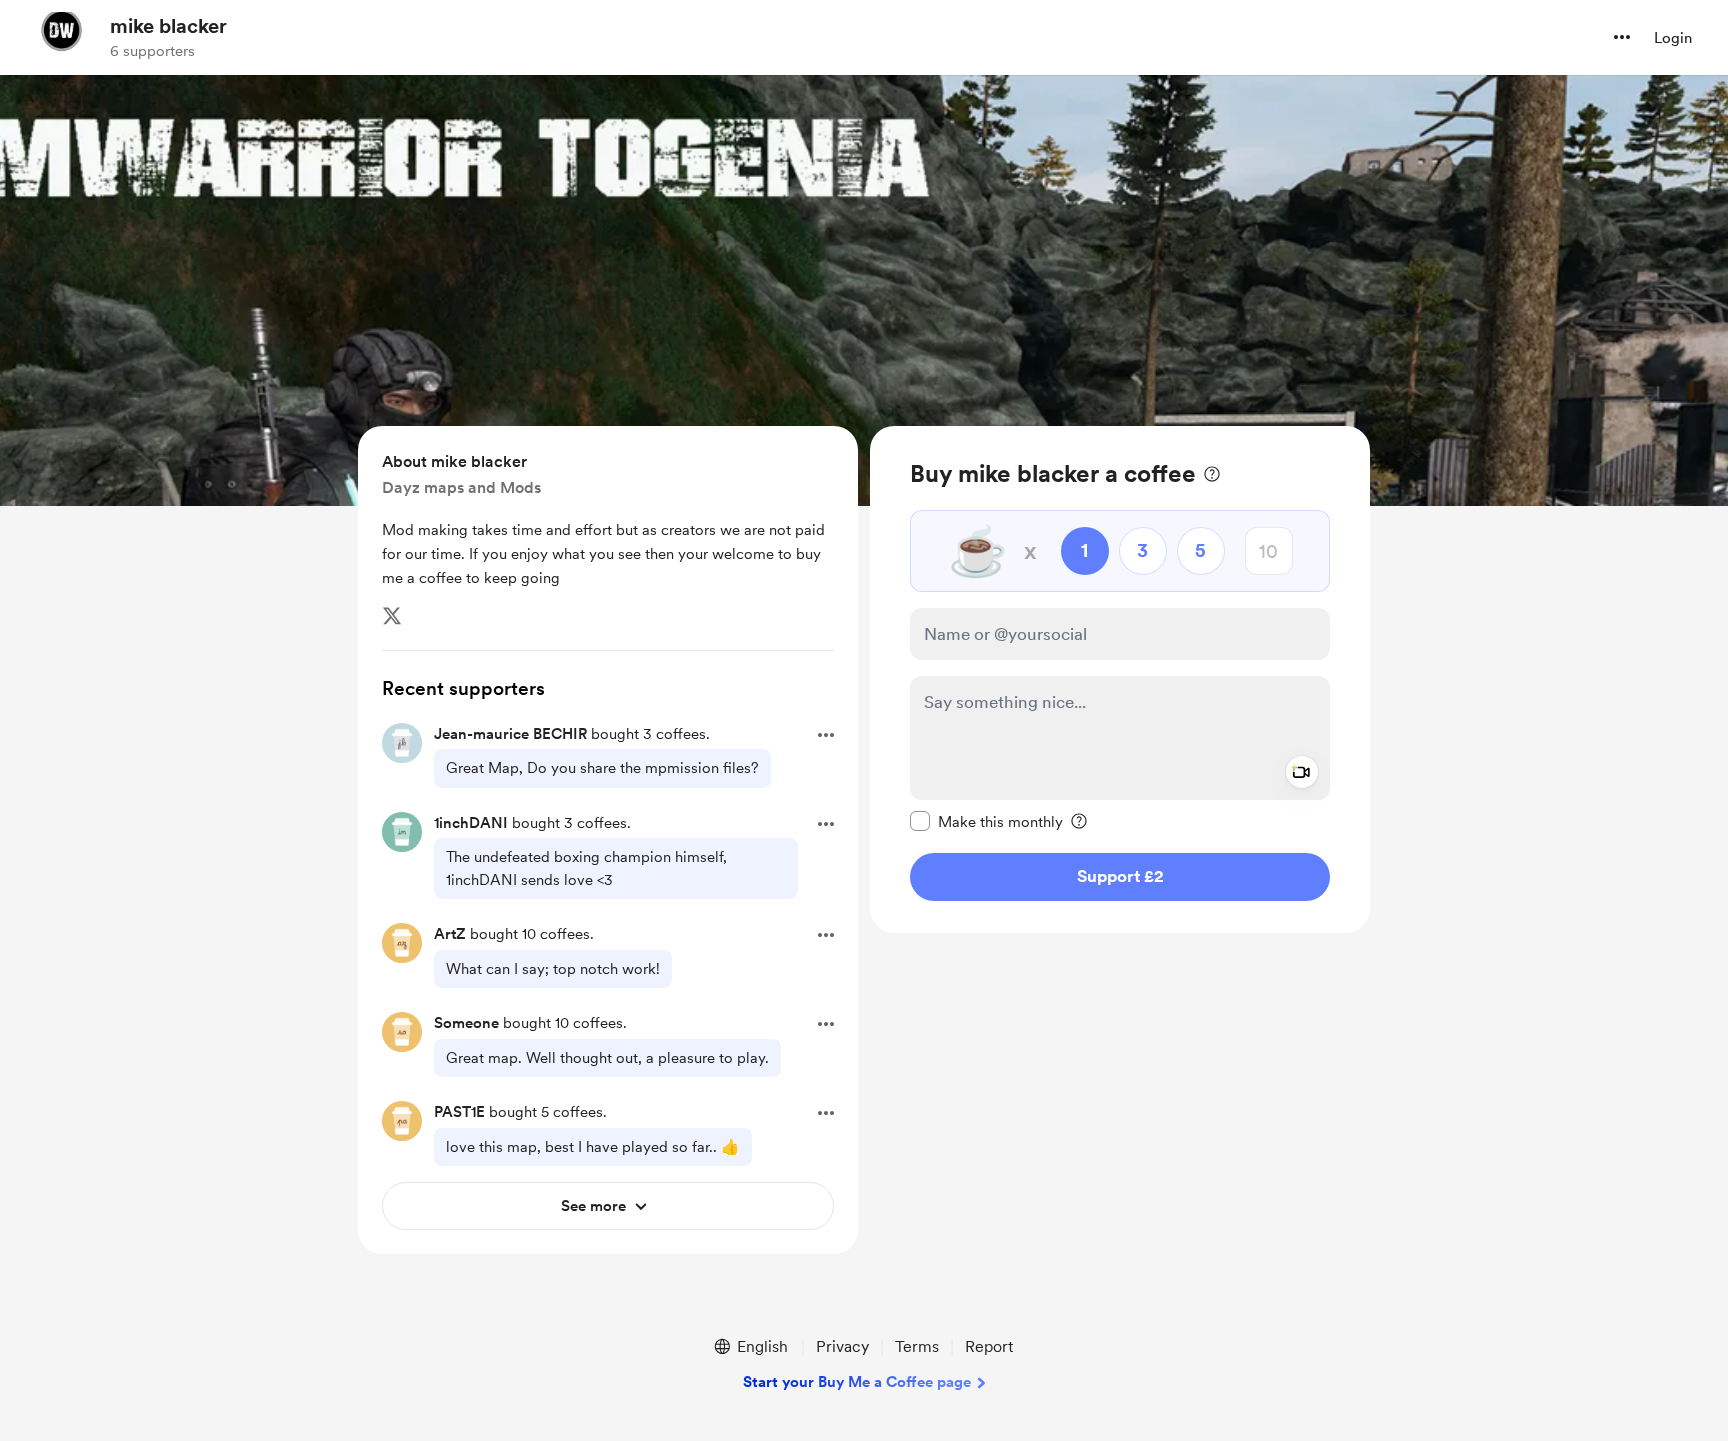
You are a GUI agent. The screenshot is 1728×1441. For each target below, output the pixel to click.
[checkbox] (986, 821)
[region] (1120, 679)
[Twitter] (392, 616)
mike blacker (168, 26)
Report (989, 1346)
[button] (1622, 37)
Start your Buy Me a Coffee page (857, 1382)
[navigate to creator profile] (61, 37)
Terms (917, 1346)
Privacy (842, 1346)
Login (1673, 38)
